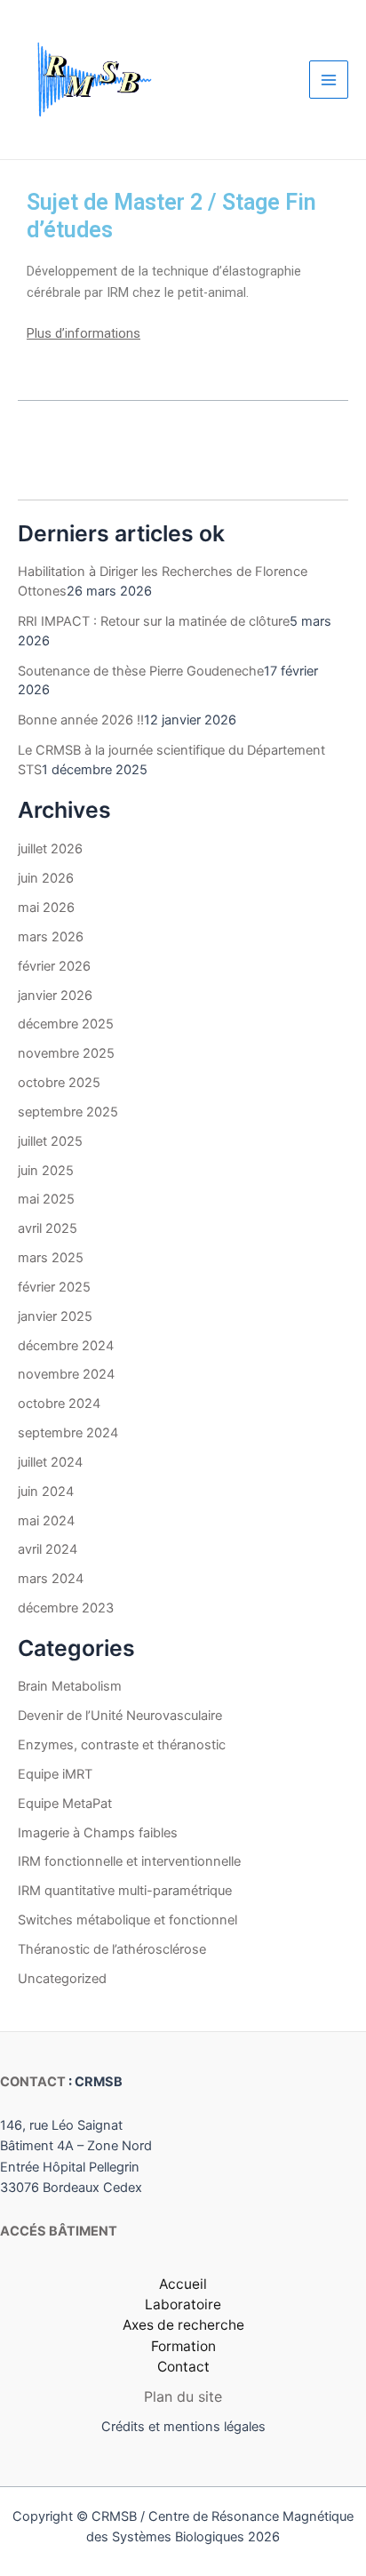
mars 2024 (51, 1579)
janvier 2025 (55, 1316)
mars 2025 (51, 1258)
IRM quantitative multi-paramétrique (125, 1891)
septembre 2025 (68, 1112)
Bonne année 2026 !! (81, 720)
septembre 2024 (68, 1433)
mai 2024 (46, 1521)
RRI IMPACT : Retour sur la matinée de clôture (154, 621)
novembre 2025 (66, 1053)
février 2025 (54, 1287)
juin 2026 (46, 878)
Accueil (183, 2284)
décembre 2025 (66, 1024)
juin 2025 (46, 1171)
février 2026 (54, 966)
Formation (183, 2346)
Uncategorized (62, 1979)
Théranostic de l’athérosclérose (112, 1949)
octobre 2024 (59, 1404)
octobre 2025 (59, 1083)
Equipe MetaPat (65, 1804)
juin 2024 (46, 1492)
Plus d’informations (84, 333)
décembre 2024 (66, 1346)
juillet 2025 (50, 1141)
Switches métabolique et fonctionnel (127, 1920)
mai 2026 (46, 908)
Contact (183, 2367)
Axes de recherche (183, 2325)
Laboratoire (183, 2304)
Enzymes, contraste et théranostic (122, 1745)
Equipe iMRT (55, 1774)
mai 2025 (46, 1199)
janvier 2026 (55, 996)
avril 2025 (48, 1228)
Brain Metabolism (70, 1686)
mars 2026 (51, 937)
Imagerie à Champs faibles (98, 1833)
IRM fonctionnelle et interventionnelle (129, 1861)
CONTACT (33, 2082)
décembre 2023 (66, 1608)
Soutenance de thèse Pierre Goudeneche (141, 671)
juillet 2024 (50, 1462)
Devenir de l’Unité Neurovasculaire (120, 1716)
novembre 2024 (66, 1374)
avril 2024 (48, 1549)
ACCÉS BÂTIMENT (59, 2231)
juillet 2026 (50, 849)
